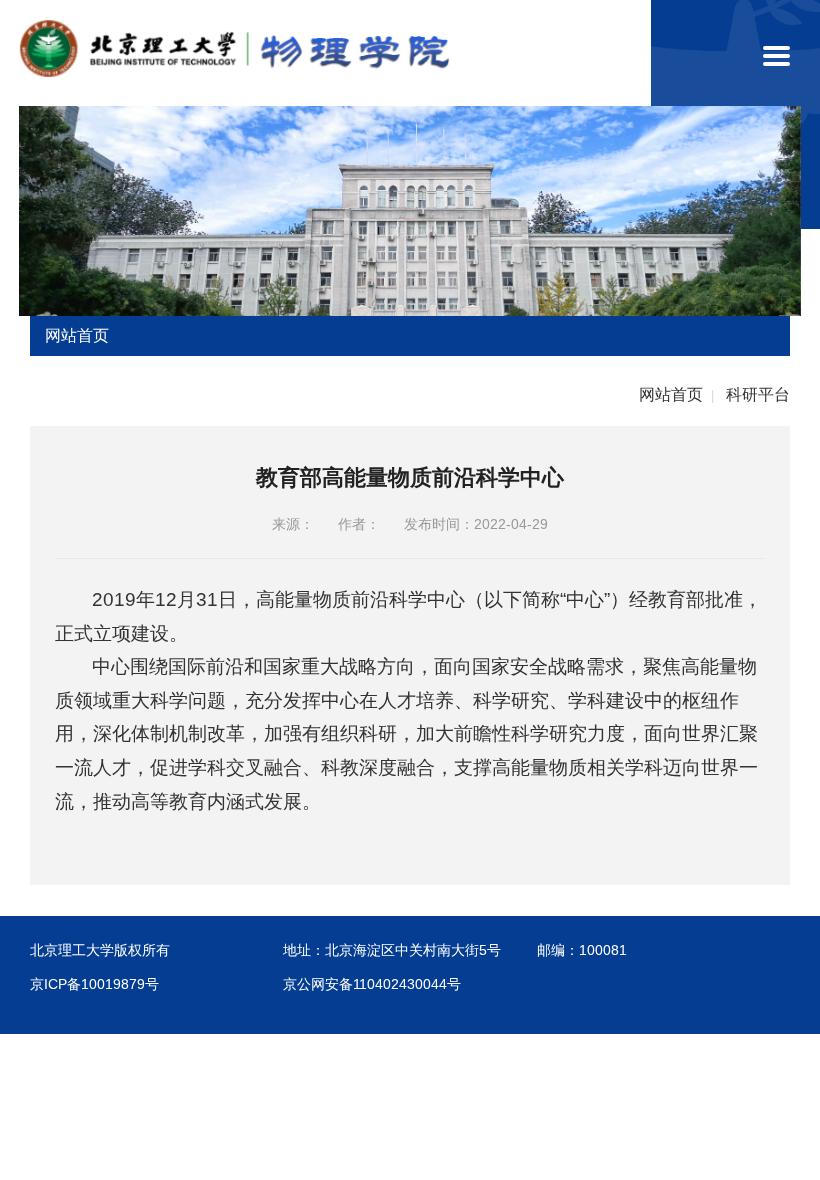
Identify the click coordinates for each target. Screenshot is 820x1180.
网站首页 (671, 394)
